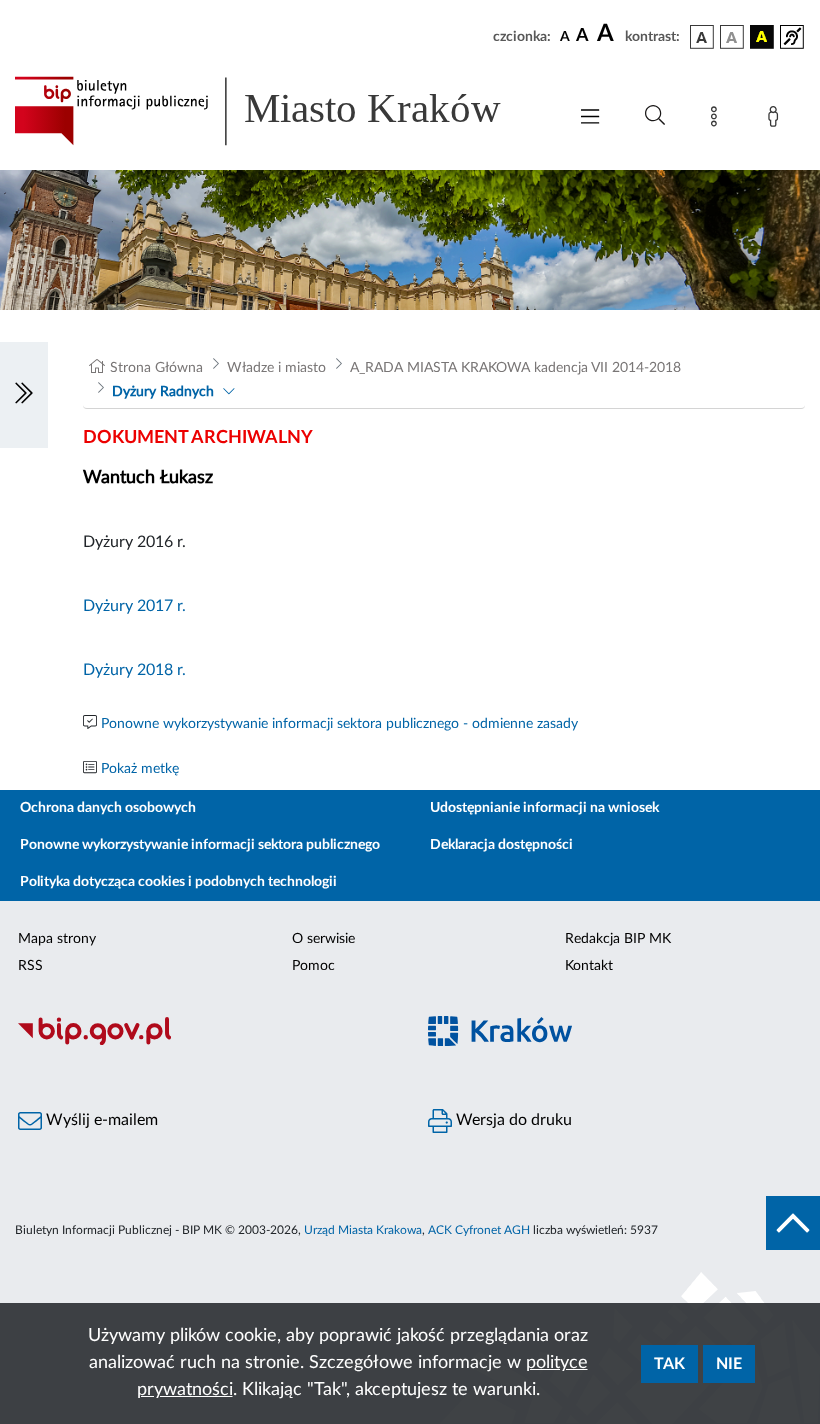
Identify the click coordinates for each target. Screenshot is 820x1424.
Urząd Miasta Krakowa (363, 1230)
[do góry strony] (793, 1223)
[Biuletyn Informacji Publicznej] (205, 1042)
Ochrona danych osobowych (108, 808)
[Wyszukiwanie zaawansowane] (655, 116)
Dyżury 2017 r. (134, 606)
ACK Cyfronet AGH (479, 1230)
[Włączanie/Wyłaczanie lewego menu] (24, 395)
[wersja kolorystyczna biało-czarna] (732, 37)
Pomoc (313, 966)
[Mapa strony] (718, 120)
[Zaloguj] (777, 120)
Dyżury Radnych (163, 392)
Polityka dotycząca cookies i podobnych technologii (178, 882)
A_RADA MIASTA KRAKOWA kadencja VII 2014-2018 (515, 368)
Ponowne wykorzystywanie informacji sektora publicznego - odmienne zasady (339, 724)
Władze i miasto (276, 368)
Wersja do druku (512, 1120)
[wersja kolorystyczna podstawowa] (702, 37)
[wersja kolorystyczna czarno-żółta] (762, 37)
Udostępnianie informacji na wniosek (544, 808)
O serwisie (323, 939)
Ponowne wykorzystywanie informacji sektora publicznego (200, 845)
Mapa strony (57, 939)
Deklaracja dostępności (501, 845)
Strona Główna (156, 368)
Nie (729, 1364)
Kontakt (589, 966)
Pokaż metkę (140, 769)
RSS (30, 966)
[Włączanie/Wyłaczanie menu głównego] (590, 118)
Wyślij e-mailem (100, 1120)
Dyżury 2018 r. (134, 670)
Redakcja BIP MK (618, 939)
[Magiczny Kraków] (615, 1042)
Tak (669, 1364)
